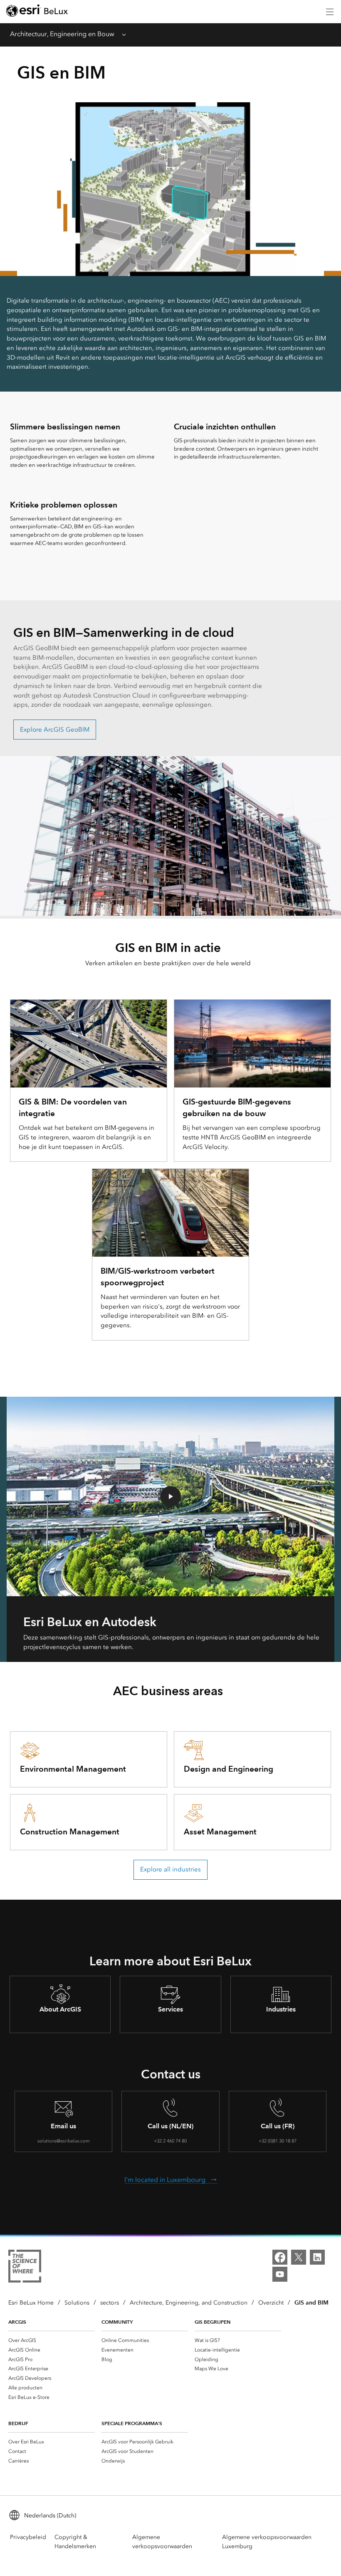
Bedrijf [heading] (18, 2423)
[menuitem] (52, 2340)
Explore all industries (170, 1869)
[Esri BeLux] (37, 12)
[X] (299, 2257)
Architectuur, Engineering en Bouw (62, 34)
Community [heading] (117, 2322)
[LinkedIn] (317, 2257)
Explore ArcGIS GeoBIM (55, 730)
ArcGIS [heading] (17, 2322)
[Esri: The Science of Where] (25, 2268)
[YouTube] (280, 2274)
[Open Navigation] (330, 12)
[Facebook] (280, 2257)
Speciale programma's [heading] (132, 2423)
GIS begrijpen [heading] (213, 2322)
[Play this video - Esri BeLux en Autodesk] (170, 1496)
